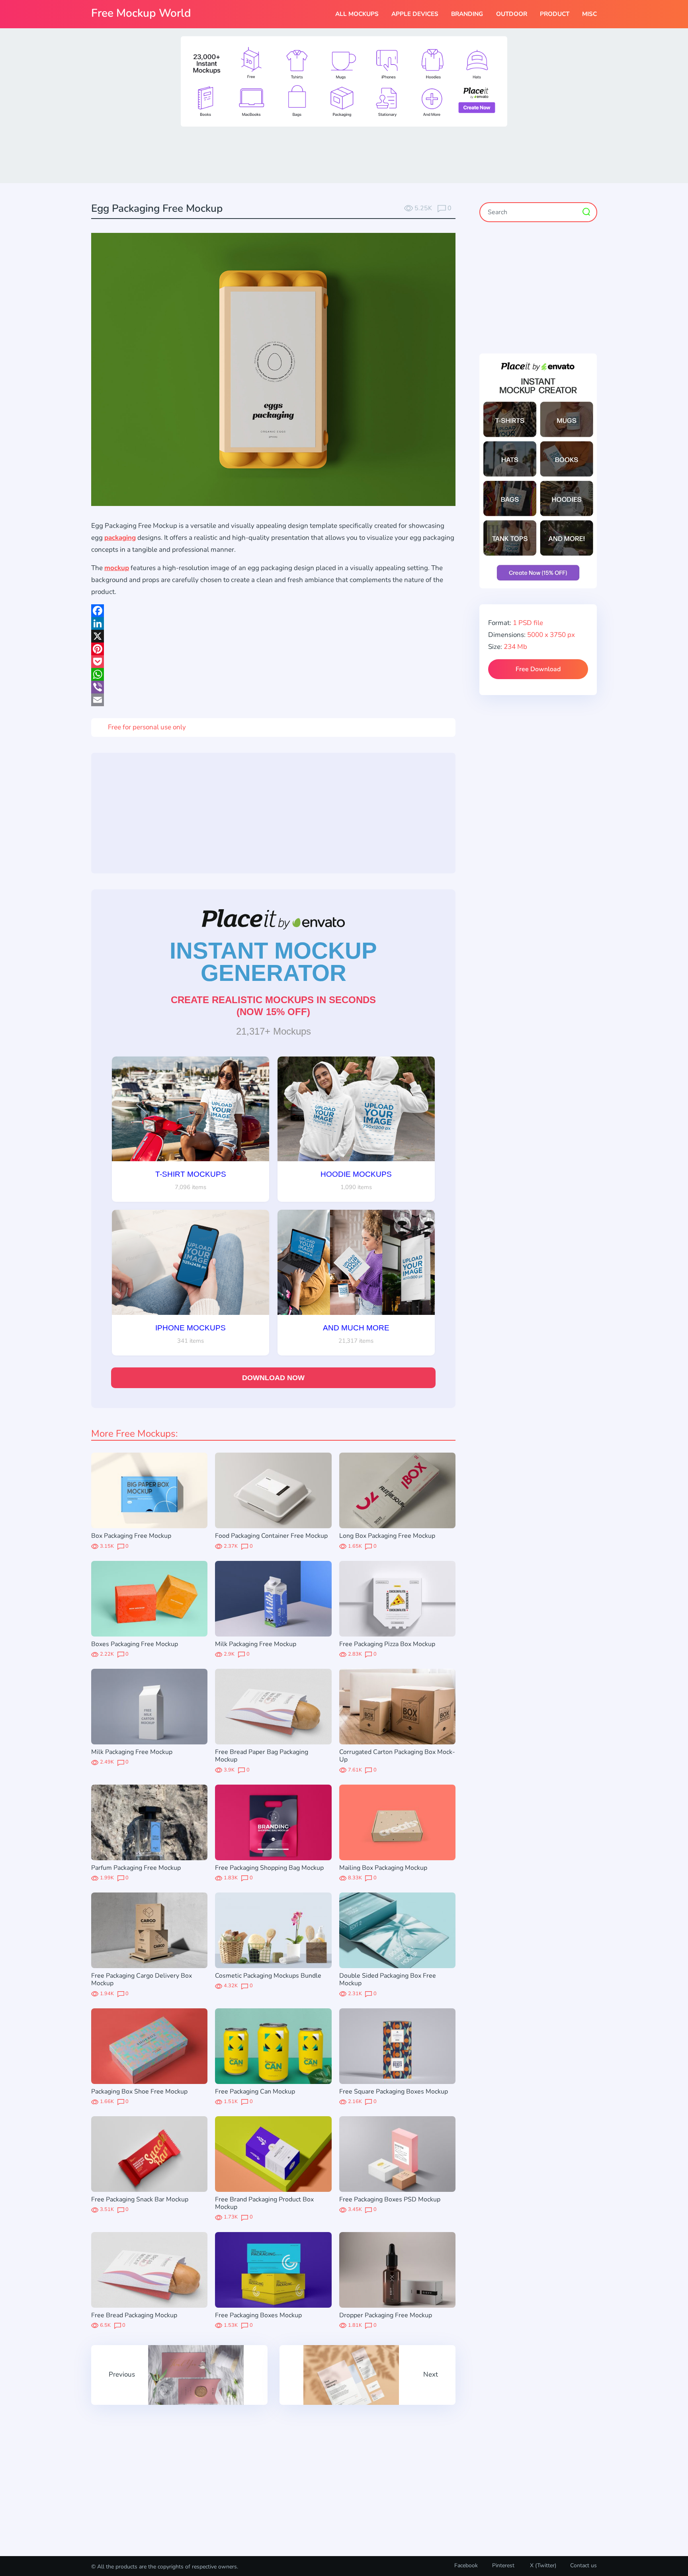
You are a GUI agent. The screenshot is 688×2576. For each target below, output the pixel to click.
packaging (120, 538)
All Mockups (357, 14)
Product (555, 14)
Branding (467, 14)
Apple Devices (415, 14)
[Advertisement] (344, 154)
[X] (273, 636)
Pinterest (503, 2565)
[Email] (273, 700)
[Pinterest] (273, 649)
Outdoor (512, 14)
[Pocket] (273, 662)
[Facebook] (273, 611)
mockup (117, 568)
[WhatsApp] (273, 674)
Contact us (583, 2565)
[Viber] (273, 687)
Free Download (538, 669)
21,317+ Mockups (274, 1031)
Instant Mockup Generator (273, 962)
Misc (589, 14)
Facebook (466, 2565)
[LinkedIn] (273, 623)
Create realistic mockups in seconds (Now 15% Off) (273, 1006)
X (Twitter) (542, 2565)
